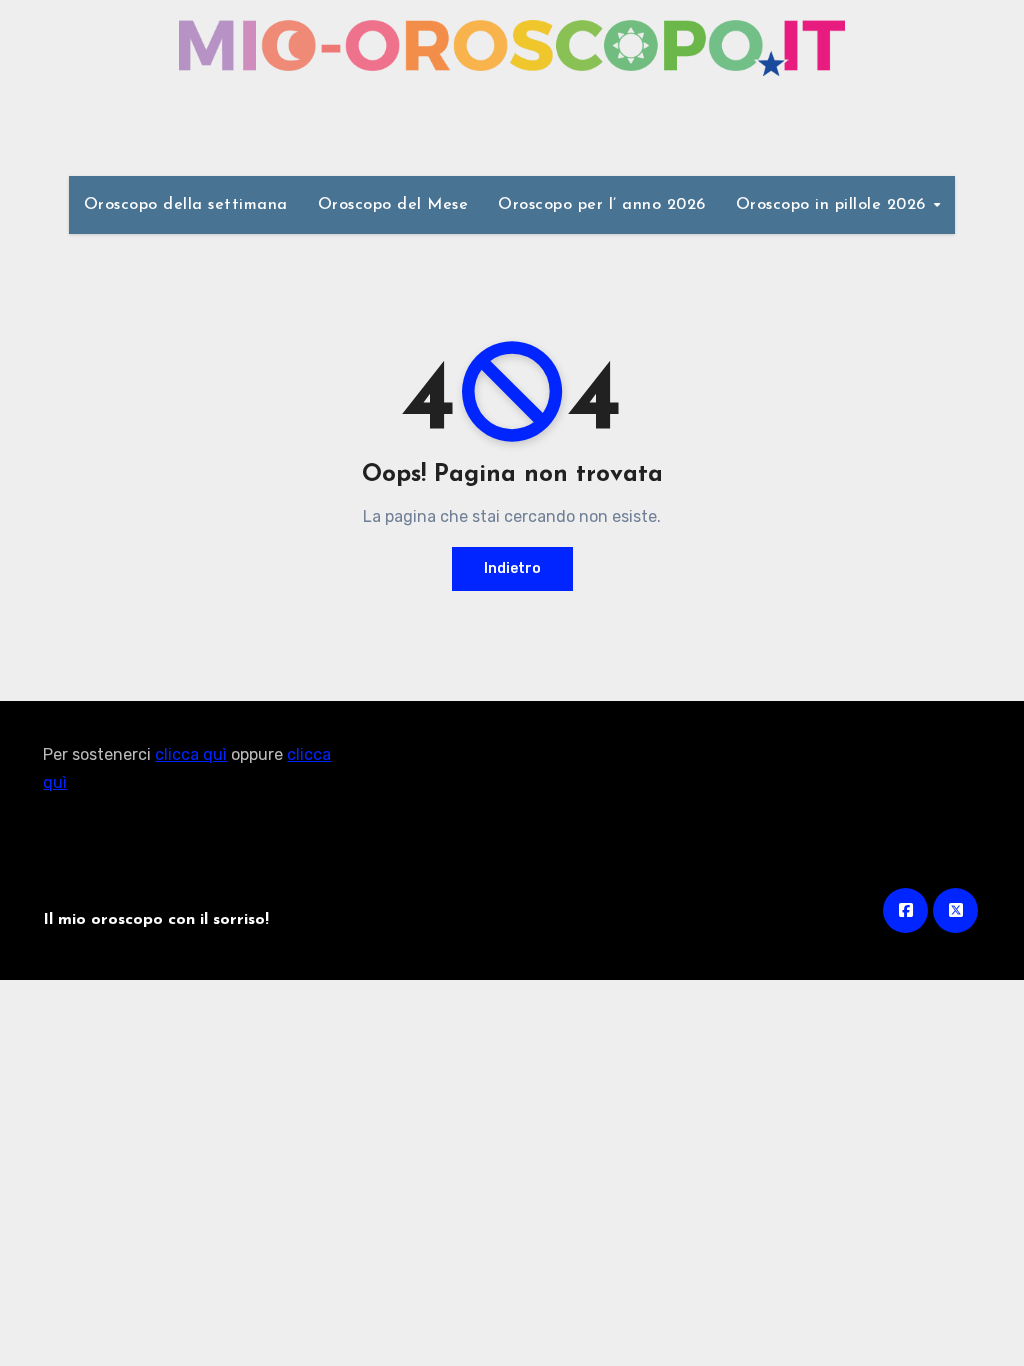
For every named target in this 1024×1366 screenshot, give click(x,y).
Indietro (512, 568)
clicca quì (191, 754)
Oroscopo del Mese (393, 205)
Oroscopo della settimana (186, 205)
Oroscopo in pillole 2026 (834, 205)
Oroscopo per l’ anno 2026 (602, 205)
